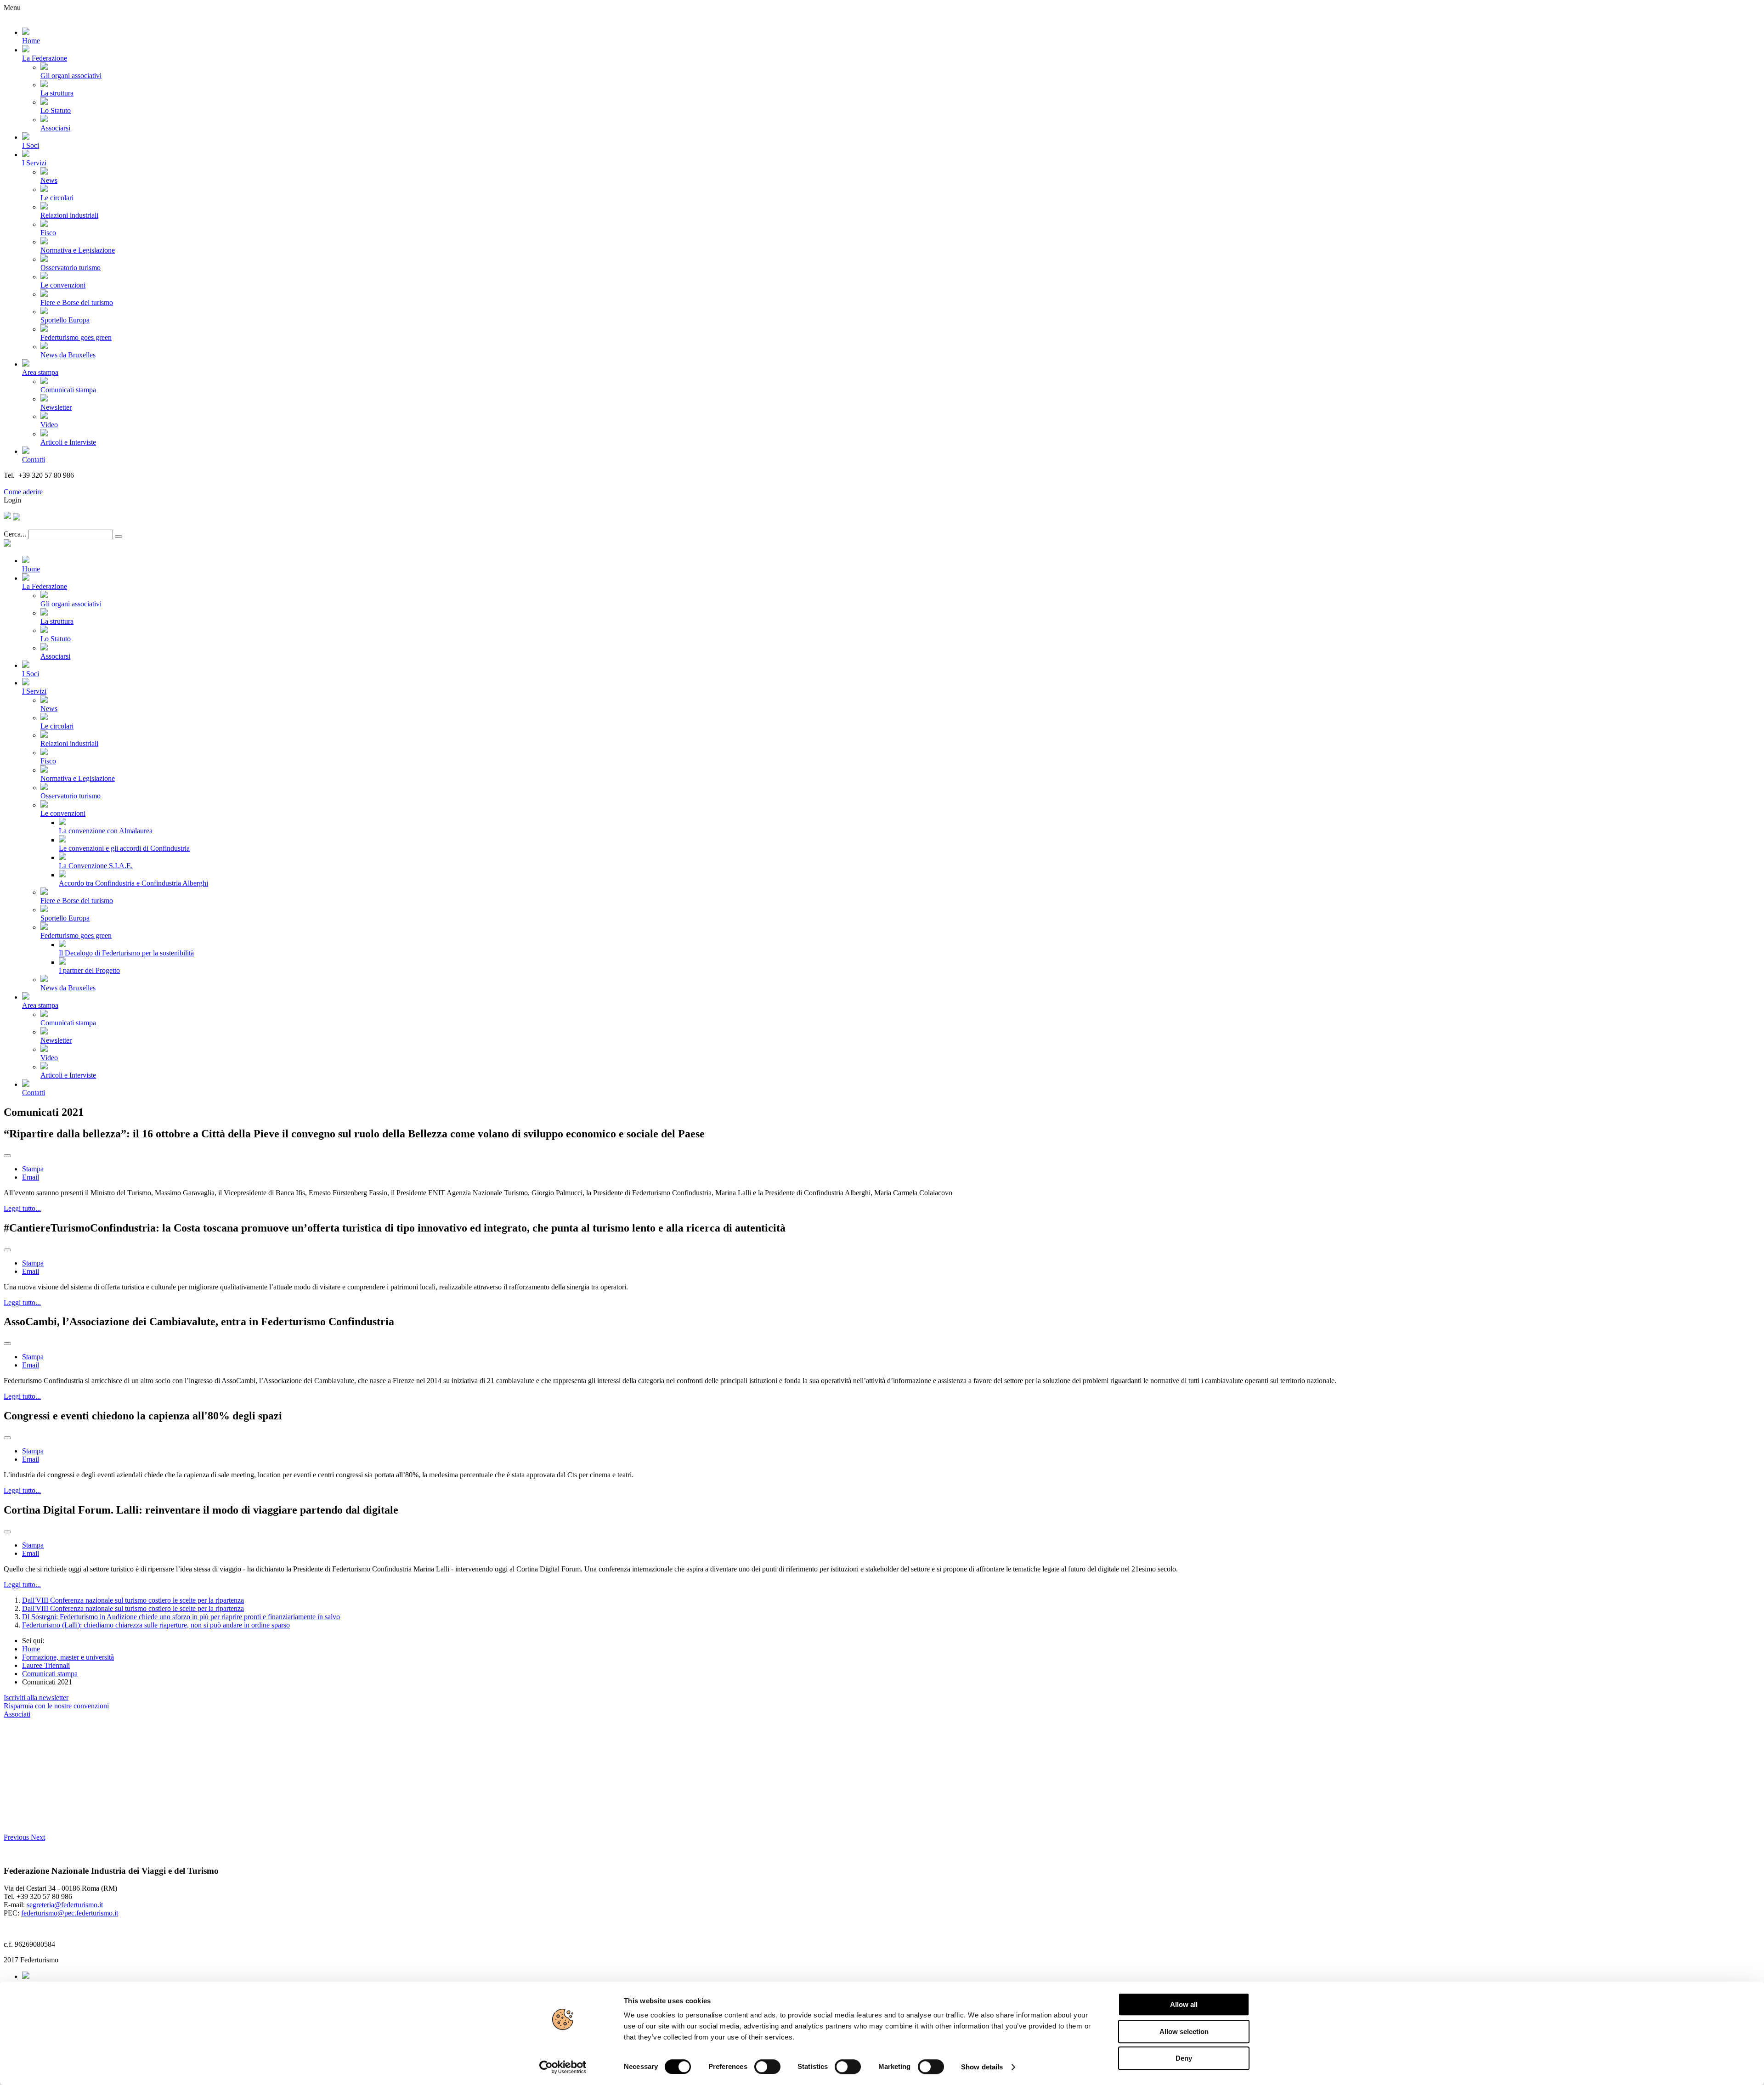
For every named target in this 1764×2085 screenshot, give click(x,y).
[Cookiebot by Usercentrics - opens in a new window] (563, 2067)
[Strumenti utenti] (7, 1156)
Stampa (33, 1169)
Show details (982, 2067)
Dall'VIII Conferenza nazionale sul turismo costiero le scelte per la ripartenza (133, 1600)
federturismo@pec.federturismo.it (70, 1913)
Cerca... (15, 534)
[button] (17, 1837)
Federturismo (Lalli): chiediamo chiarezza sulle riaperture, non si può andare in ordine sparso (156, 1625)
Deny (1184, 2058)
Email (31, 1177)
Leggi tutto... (22, 1208)
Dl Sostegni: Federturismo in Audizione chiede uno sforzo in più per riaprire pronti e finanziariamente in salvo (181, 1617)
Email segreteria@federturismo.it (52, 483)
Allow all (1184, 2004)
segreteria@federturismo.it (65, 1905)
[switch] (767, 2067)
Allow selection (1184, 2031)
